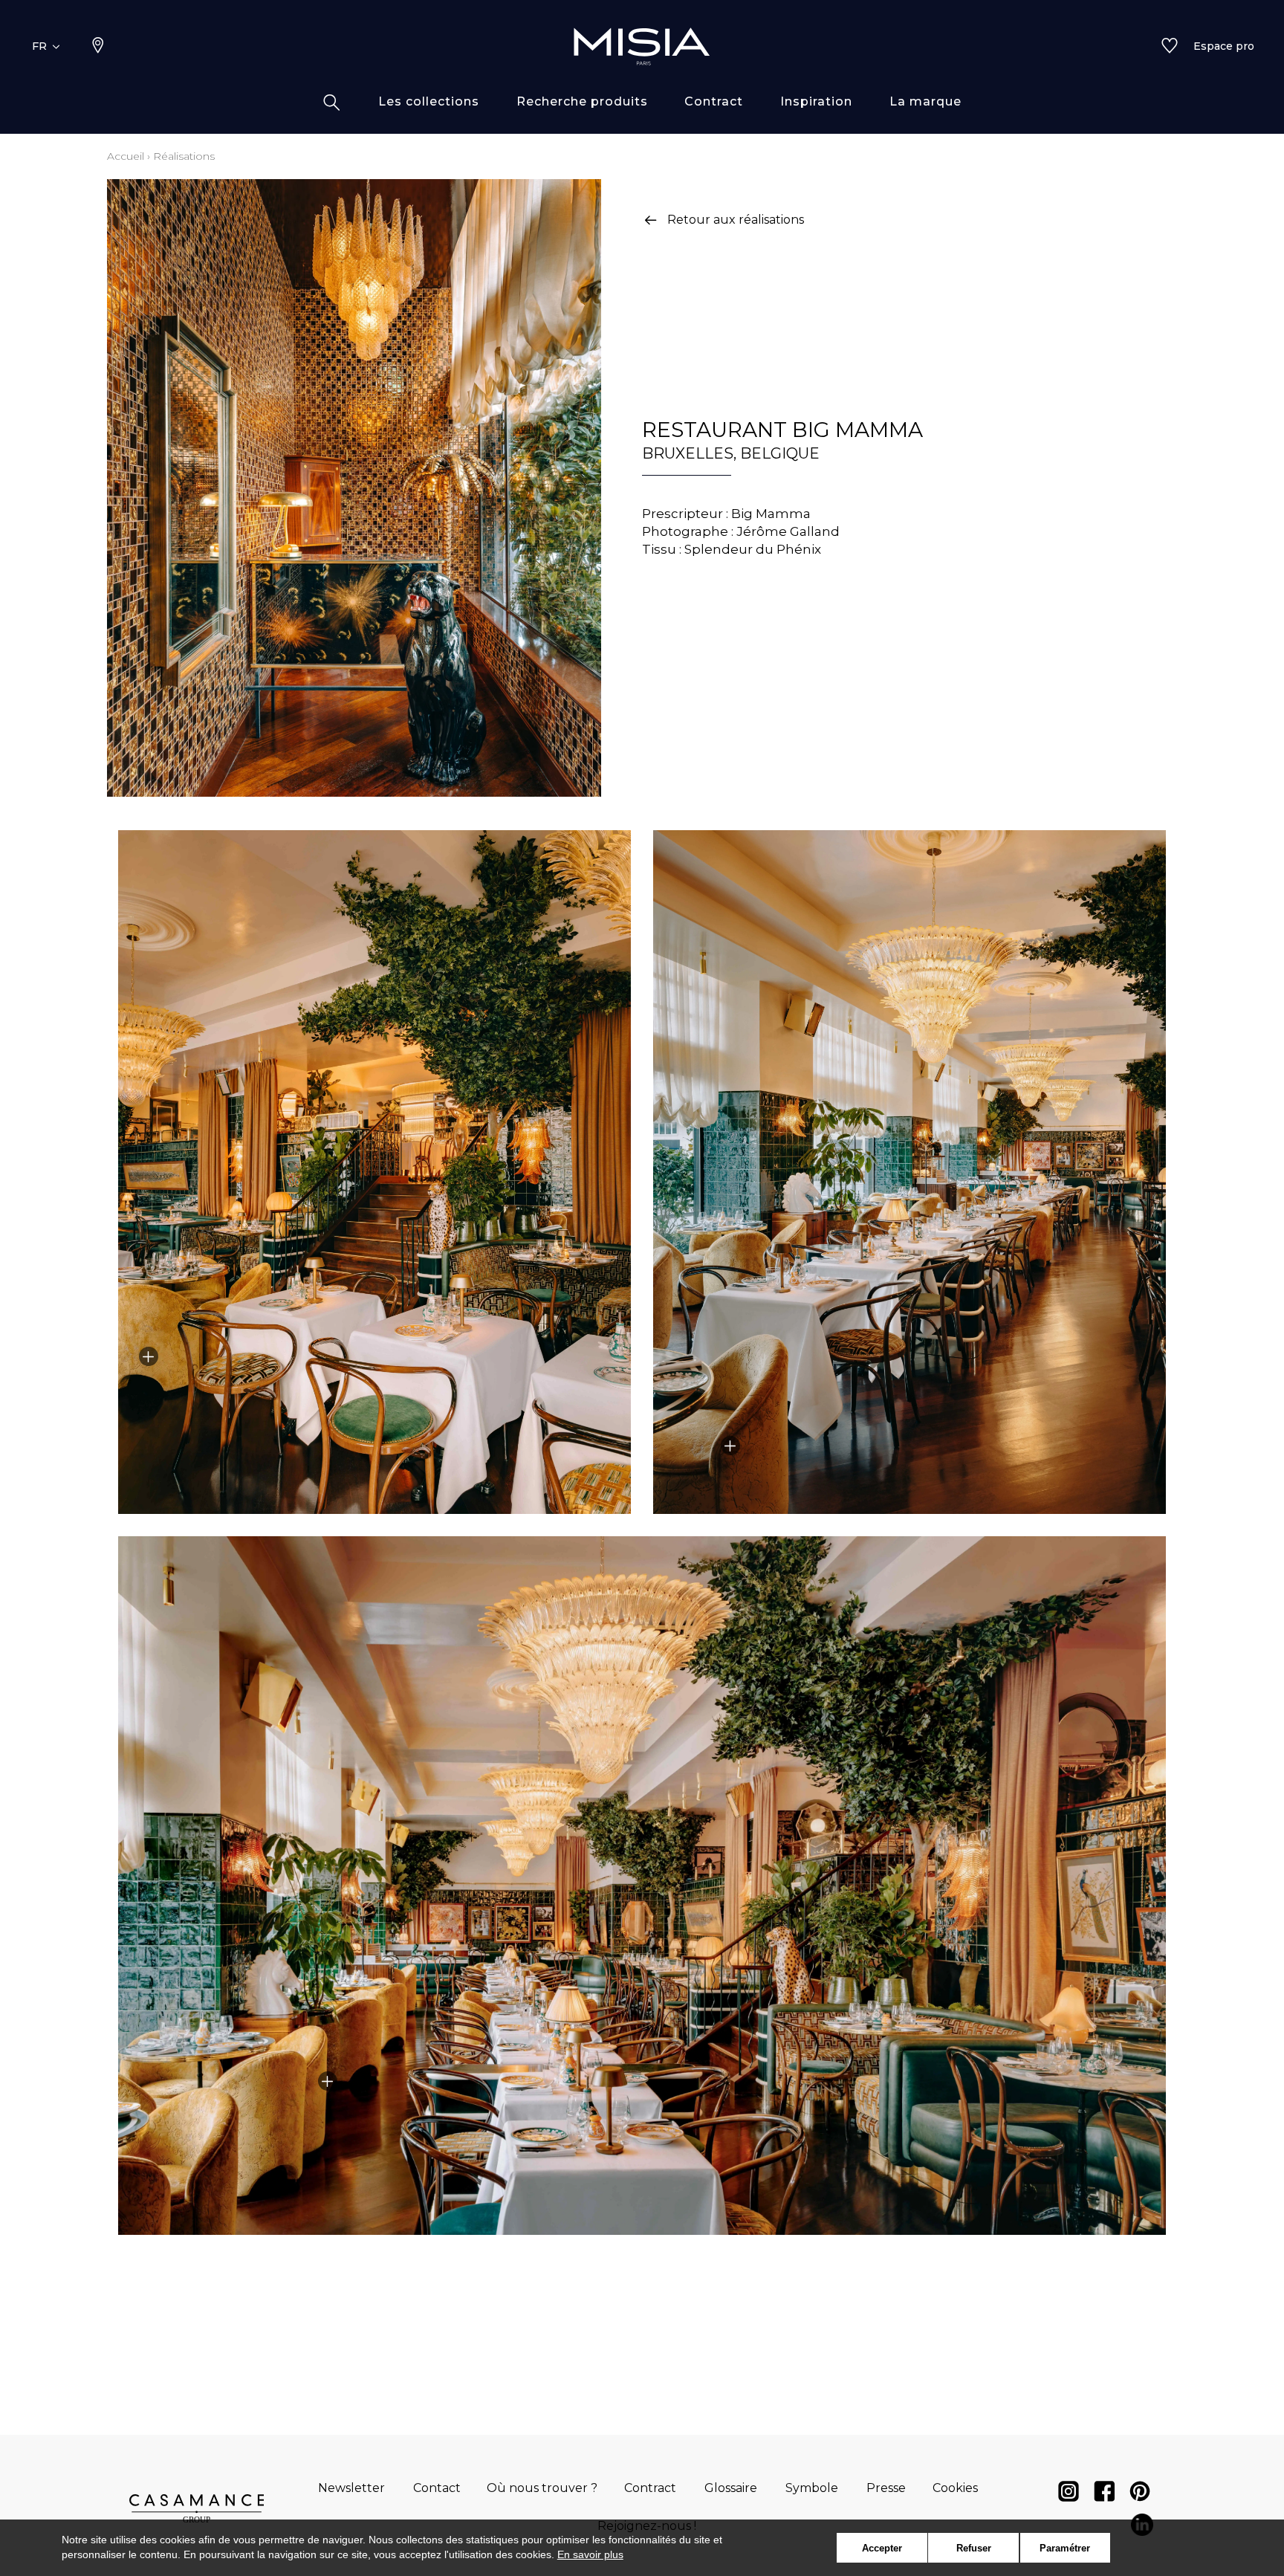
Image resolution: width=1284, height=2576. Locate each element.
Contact (437, 2488)
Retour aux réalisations (736, 220)
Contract (650, 2488)
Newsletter (351, 2488)
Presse (886, 2488)
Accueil (126, 156)
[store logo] (642, 46)
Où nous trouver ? (542, 2488)
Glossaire (731, 2488)
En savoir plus (590, 2554)
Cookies (955, 2488)
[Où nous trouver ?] (98, 47)
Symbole (812, 2488)
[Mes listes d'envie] (1170, 47)
